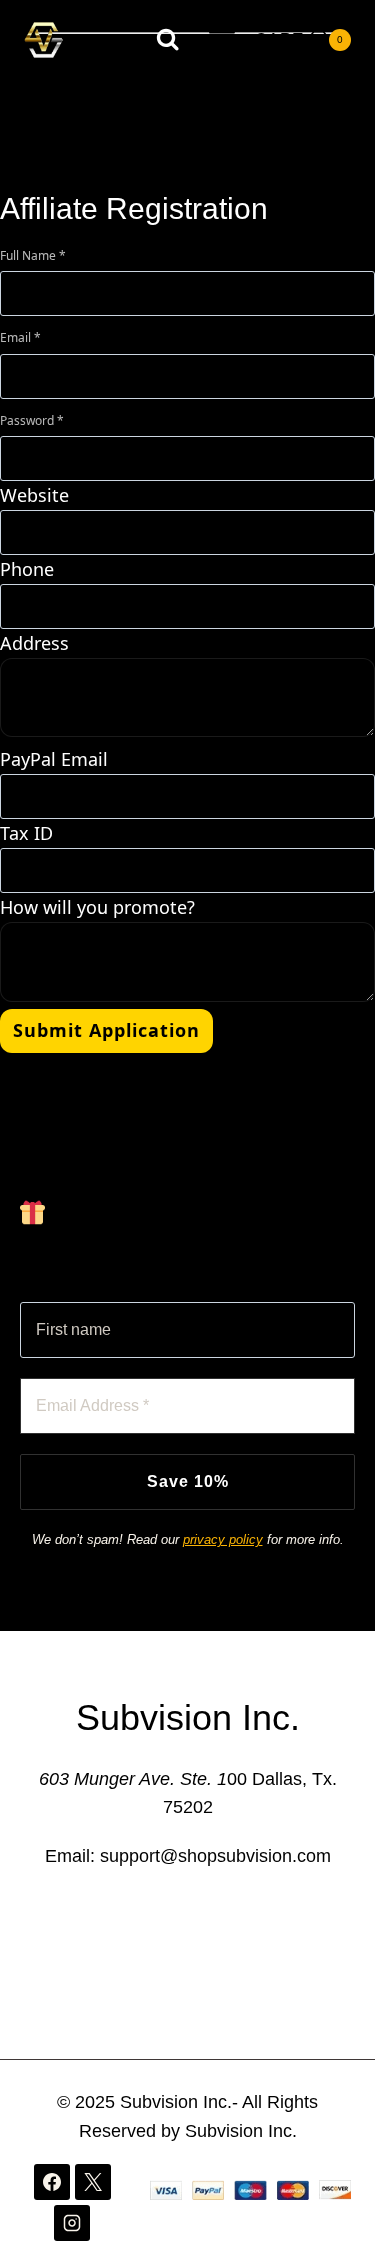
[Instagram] (72, 2223)
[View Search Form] (167, 39)
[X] (93, 2182)
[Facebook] (52, 2182)
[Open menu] (221, 39)
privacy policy (223, 1539)
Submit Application (106, 1030)
